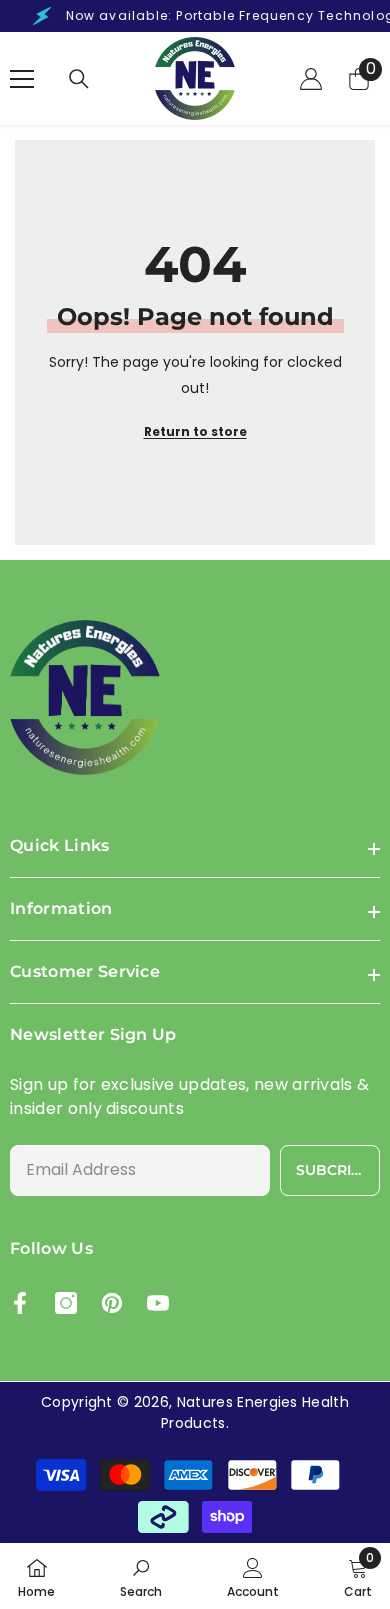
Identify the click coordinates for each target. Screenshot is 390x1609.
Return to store (195, 431)
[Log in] (311, 79)
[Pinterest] (112, 1303)
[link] (141, 1576)
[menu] (22, 79)
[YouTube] (158, 1303)
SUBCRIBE (333, 1170)
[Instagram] (66, 1303)
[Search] (79, 79)
